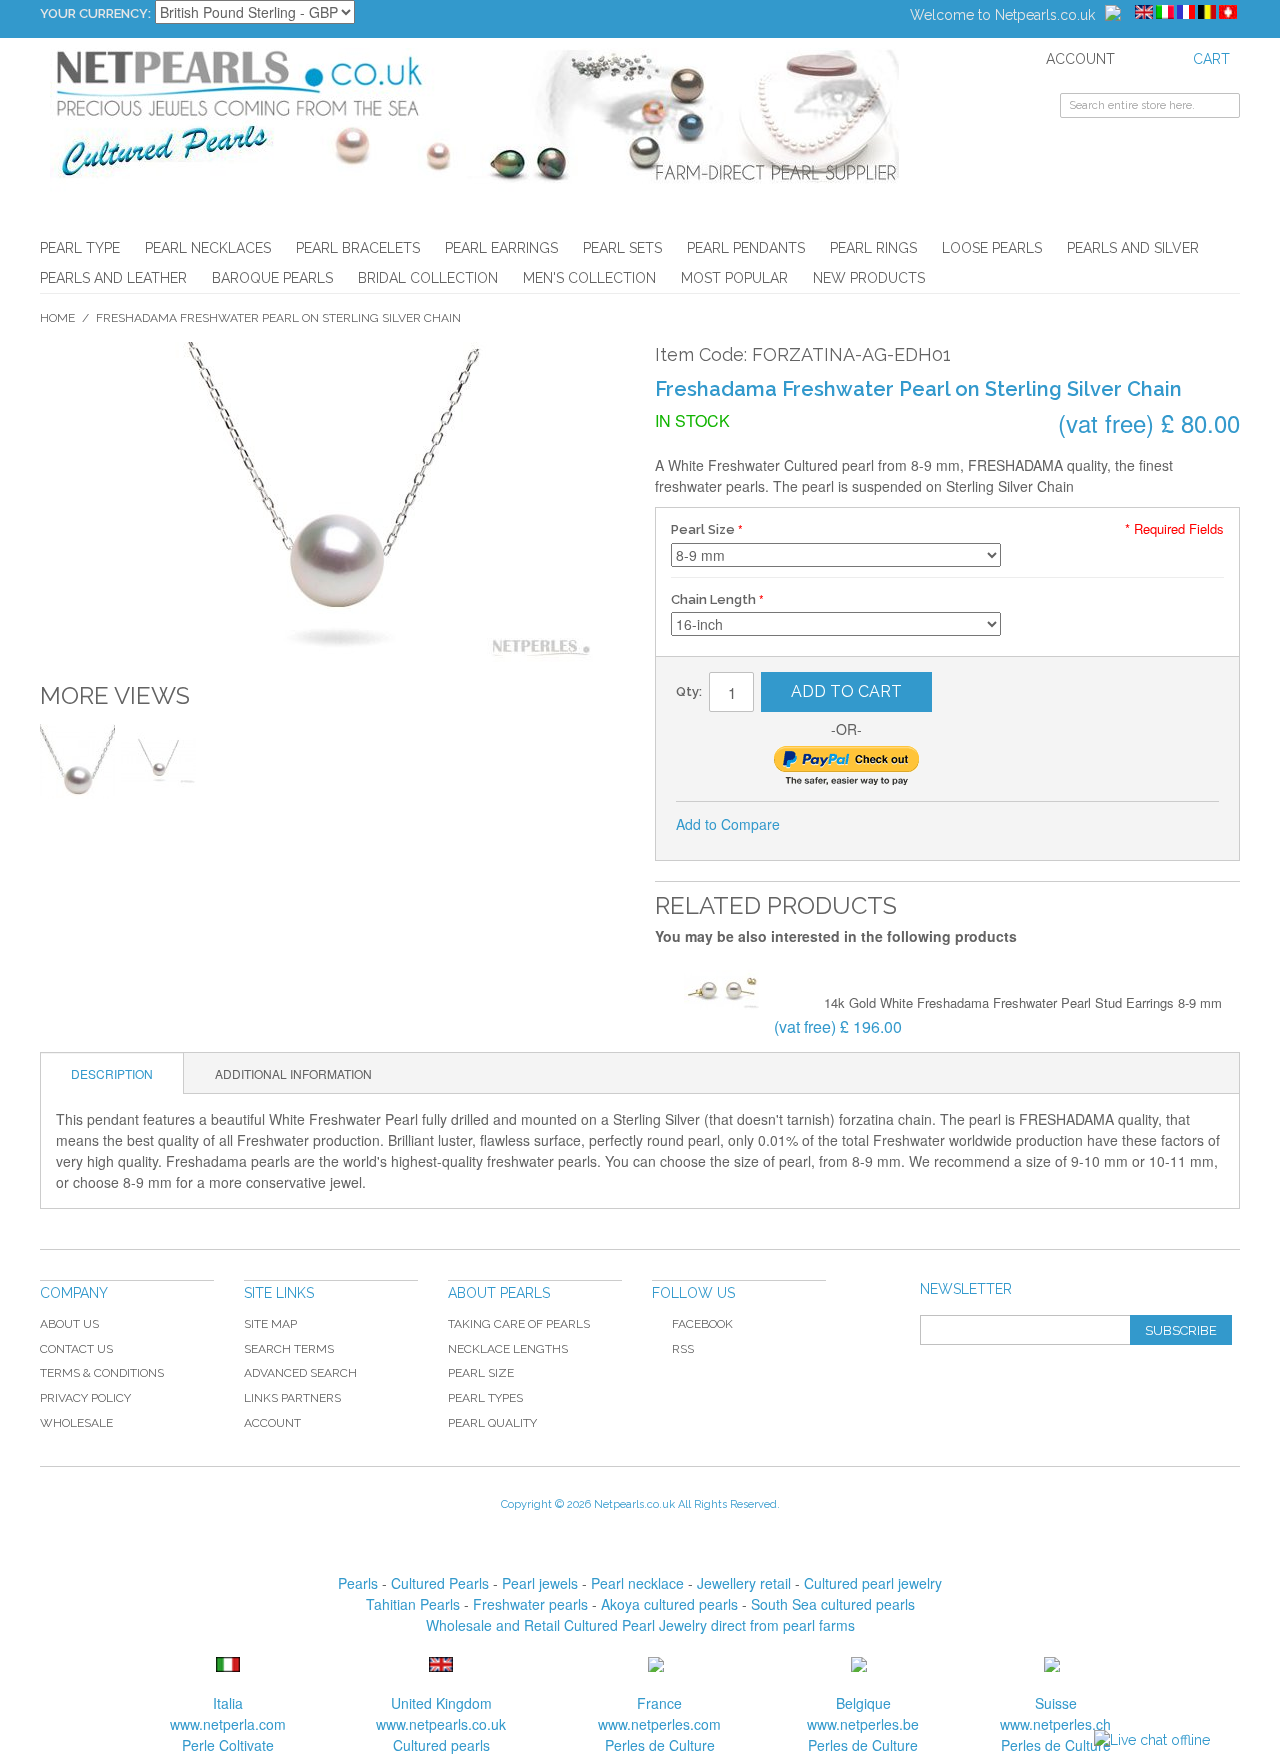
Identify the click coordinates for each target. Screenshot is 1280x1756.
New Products (869, 278)
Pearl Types (485, 1398)
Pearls (358, 1583)
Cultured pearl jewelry (873, 1583)
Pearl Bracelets (358, 248)
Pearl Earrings (501, 248)
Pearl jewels (540, 1583)
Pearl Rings (873, 248)
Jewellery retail (744, 1583)
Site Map (270, 1324)
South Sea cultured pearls (833, 1604)
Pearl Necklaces (208, 248)
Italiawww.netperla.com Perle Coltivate (228, 1724)
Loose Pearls (992, 248)
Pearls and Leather (113, 278)
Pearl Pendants (746, 248)
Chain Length (713, 599)
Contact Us (76, 1349)
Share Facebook (822, 825)
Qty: (689, 691)
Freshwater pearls (530, 1604)
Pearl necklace (637, 1583)
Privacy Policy (85, 1398)
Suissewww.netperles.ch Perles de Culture (1055, 1724)
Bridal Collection (428, 278)
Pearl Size (703, 529)
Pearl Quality (492, 1423)
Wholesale (76, 1423)
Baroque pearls (272, 278)
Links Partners (292, 1398)
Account (272, 1423)
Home (57, 318)
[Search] (1225, 108)
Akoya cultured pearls (669, 1604)
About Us (69, 1324)
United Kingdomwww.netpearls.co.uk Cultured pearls (441, 1724)
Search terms (289, 1349)
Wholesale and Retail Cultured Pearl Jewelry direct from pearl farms (640, 1625)
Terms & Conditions (102, 1373)
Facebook (702, 1324)
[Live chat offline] (1152, 1740)
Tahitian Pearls (413, 1604)
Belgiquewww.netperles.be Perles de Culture (863, 1724)
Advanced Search (300, 1373)
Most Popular (734, 278)
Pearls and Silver (1133, 248)
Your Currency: (95, 13)
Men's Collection (589, 278)
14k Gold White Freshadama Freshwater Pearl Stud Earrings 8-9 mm (1023, 1002)
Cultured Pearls (440, 1583)
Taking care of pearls (519, 1324)
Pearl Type (80, 248)
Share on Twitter (862, 825)
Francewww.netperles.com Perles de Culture (659, 1724)
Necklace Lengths (508, 1349)
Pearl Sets (622, 248)
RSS (683, 1349)
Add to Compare (728, 824)
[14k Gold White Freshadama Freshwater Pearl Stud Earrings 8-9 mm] (721, 991)
